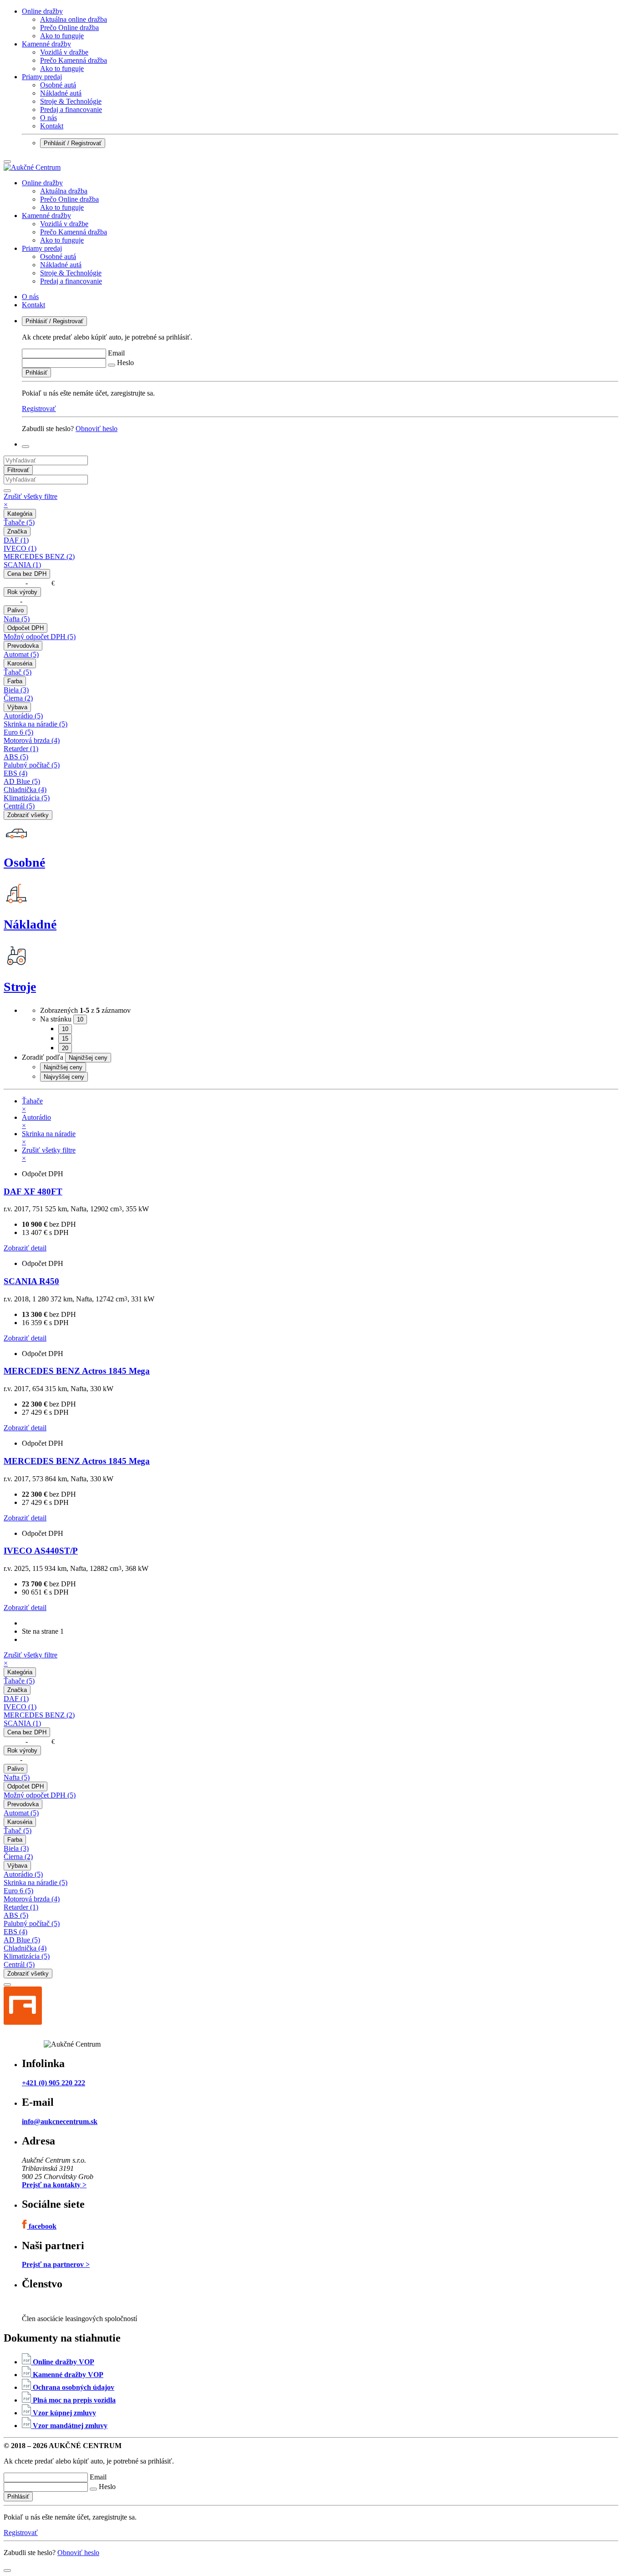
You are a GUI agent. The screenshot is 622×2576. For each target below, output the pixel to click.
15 (65, 1039)
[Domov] (32, 167)
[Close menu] (7, 162)
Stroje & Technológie (71, 101)
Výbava (17, 707)
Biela (16, 690)
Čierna (18, 698)
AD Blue (22, 781)
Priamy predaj (42, 77)
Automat (21, 654)
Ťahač (18, 672)
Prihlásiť (36, 373)
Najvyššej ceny (64, 1077)
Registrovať (39, 409)
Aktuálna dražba (64, 191)
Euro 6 (18, 732)
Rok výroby (22, 592)
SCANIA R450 (31, 1281)
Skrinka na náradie (36, 724)
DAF (16, 540)
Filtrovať (18, 470)
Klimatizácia (27, 798)
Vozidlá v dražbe (64, 52)
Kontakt (52, 126)
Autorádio (23, 716)
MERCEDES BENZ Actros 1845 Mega (77, 1371)
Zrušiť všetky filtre (31, 500)
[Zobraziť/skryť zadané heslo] (112, 365)
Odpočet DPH (25, 628)
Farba (15, 681)
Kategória (20, 514)
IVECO (20, 548)
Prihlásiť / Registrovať (73, 143)
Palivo (15, 610)
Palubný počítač (32, 765)
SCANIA (22, 565)
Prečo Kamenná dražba (74, 60)
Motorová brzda (32, 740)
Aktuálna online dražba (74, 19)
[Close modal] (7, 1985)
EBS (15, 773)
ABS (16, 757)
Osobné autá (58, 85)
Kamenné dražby (46, 44)
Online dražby (42, 11)
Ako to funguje (62, 36)
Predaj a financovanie (71, 109)
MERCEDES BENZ (39, 556)
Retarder (21, 749)
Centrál (19, 806)
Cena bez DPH (27, 574)
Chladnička (25, 790)
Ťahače (19, 522)
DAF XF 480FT (33, 1191)
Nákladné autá (61, 93)
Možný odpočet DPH (40, 637)
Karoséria (20, 663)
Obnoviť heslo (97, 429)
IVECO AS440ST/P (41, 1551)
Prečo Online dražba (69, 28)
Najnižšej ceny (63, 1067)
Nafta (17, 619)
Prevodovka (23, 646)
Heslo (125, 363)
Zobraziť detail (25, 1248)
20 (65, 1048)
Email (116, 353)
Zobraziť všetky (28, 815)
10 (65, 1029)
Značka (17, 531)
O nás (48, 118)
